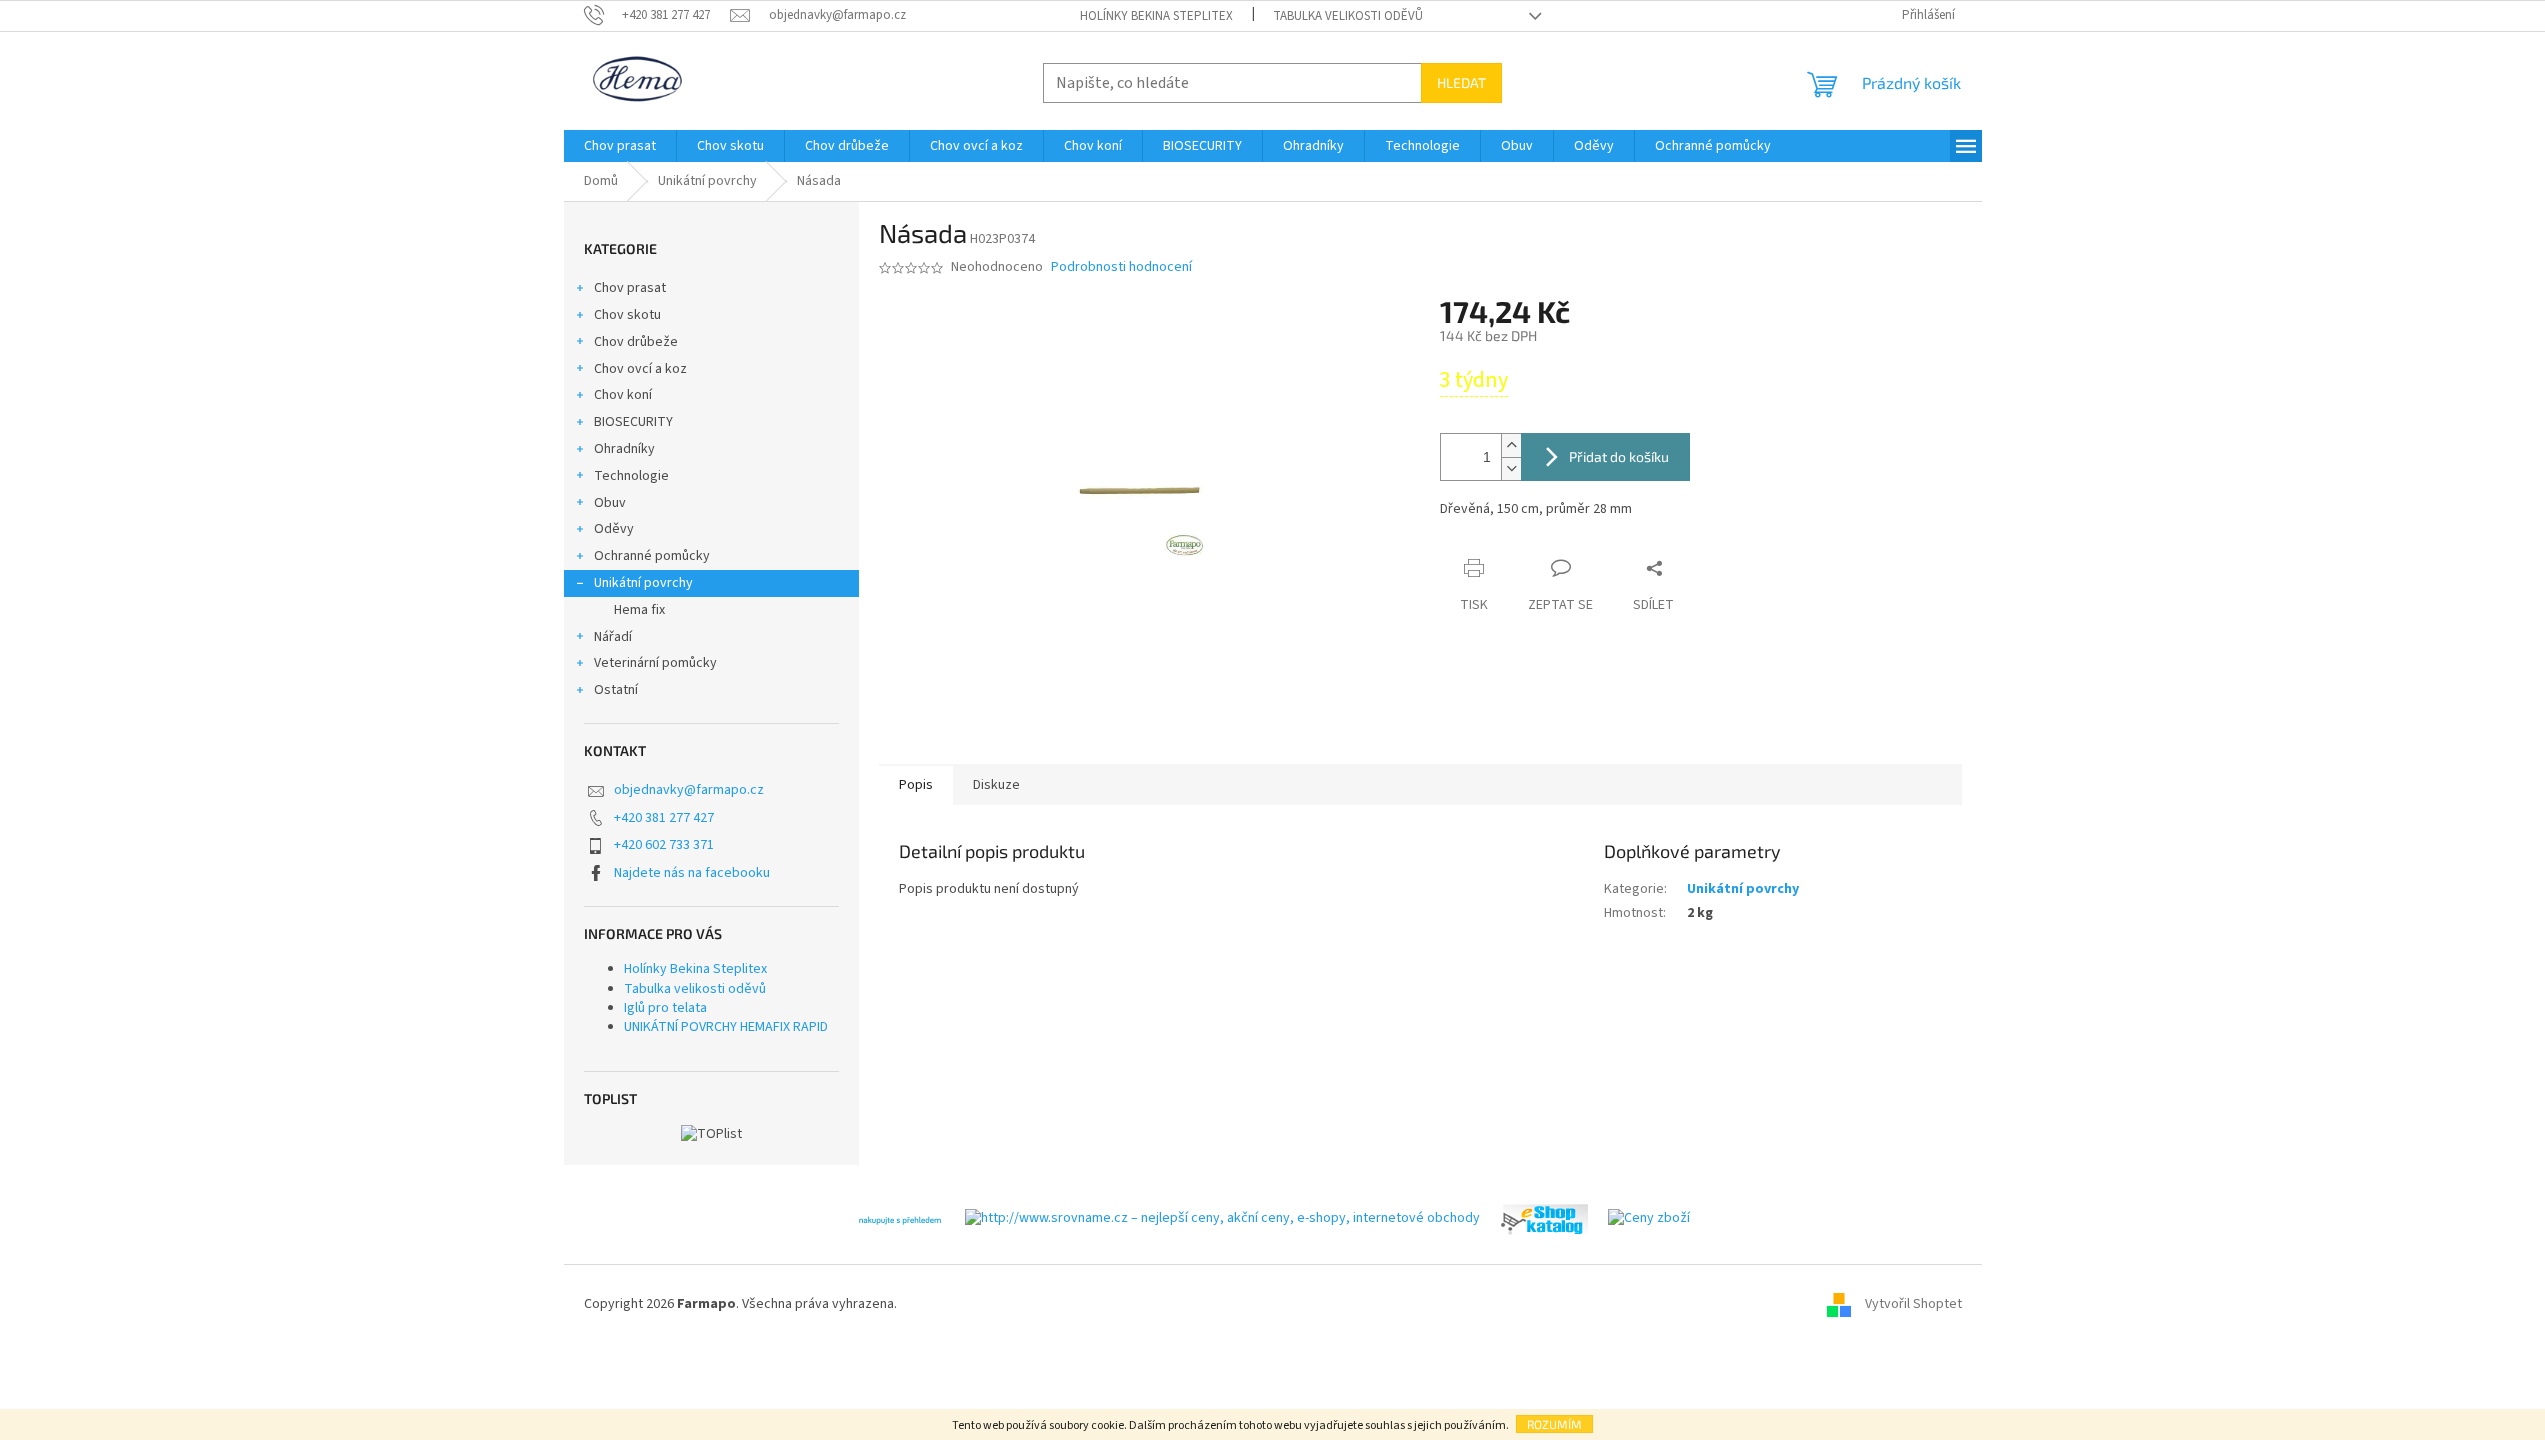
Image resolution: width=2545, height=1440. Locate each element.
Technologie (631, 476)
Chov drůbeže (636, 342)
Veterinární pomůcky (655, 663)
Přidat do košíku (1619, 456)
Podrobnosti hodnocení (1121, 267)
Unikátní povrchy (643, 583)
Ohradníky (624, 449)
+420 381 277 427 (664, 818)
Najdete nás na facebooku (692, 873)
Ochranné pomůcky (652, 556)
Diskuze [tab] (996, 785)
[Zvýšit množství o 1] (1511, 445)
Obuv (610, 503)
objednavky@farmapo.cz (689, 790)
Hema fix (639, 610)
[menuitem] (620, 146)
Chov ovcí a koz (640, 369)
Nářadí (613, 637)
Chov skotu (627, 315)
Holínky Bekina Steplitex (1156, 16)
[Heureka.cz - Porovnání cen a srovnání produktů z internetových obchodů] (900, 1219)
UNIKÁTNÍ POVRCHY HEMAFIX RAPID (726, 1027)
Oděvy (614, 529)
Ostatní (616, 690)
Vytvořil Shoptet (1913, 1305)
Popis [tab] (916, 785)
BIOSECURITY (633, 422)
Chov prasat (630, 288)
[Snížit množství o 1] (1511, 468)
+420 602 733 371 (664, 845)
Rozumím (1554, 1424)
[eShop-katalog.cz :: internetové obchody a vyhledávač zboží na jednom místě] (1544, 1219)
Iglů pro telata (665, 1008)
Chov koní (623, 395)
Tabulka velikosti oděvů (1348, 16)
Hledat (1461, 82)
